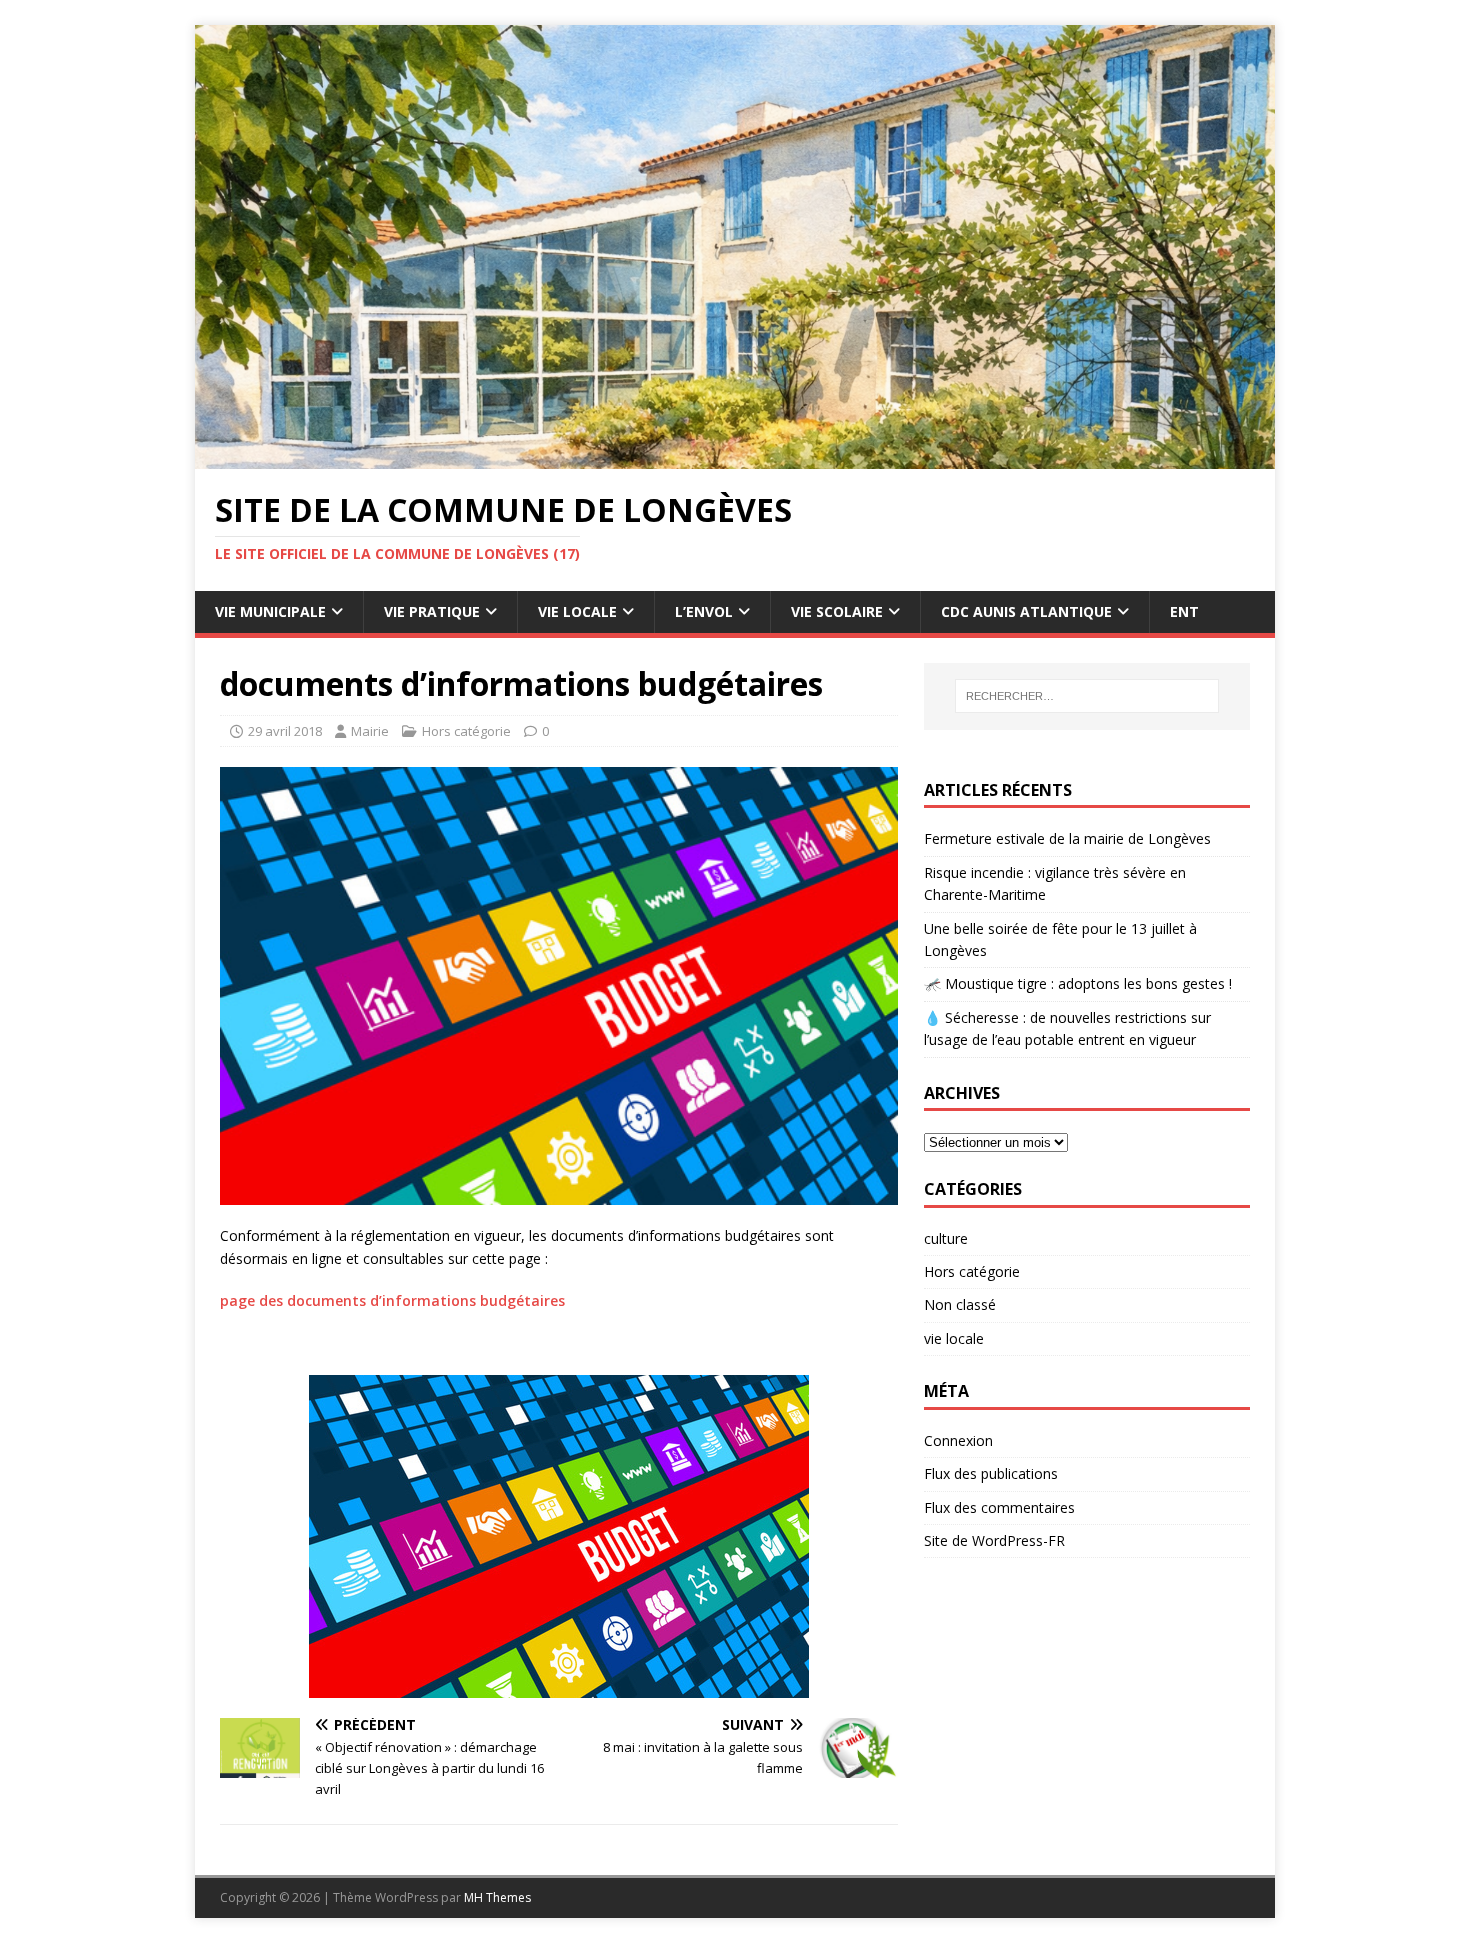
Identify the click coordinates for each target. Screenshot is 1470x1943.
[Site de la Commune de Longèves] (735, 457)
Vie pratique (432, 611)
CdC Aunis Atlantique (1026, 611)
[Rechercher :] (1087, 696)
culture (946, 1238)
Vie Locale (577, 611)
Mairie (370, 731)
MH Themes (497, 1897)
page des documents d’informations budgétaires (392, 1300)
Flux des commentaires (999, 1507)
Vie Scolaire (837, 611)
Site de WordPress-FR (994, 1540)
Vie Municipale (270, 611)
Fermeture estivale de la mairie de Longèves (1067, 838)
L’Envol (704, 611)
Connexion (958, 1440)
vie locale (954, 1338)
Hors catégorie (466, 731)
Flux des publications (991, 1473)
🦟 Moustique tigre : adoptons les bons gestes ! (1078, 983)
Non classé (960, 1304)
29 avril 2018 (285, 731)
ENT (1184, 611)
